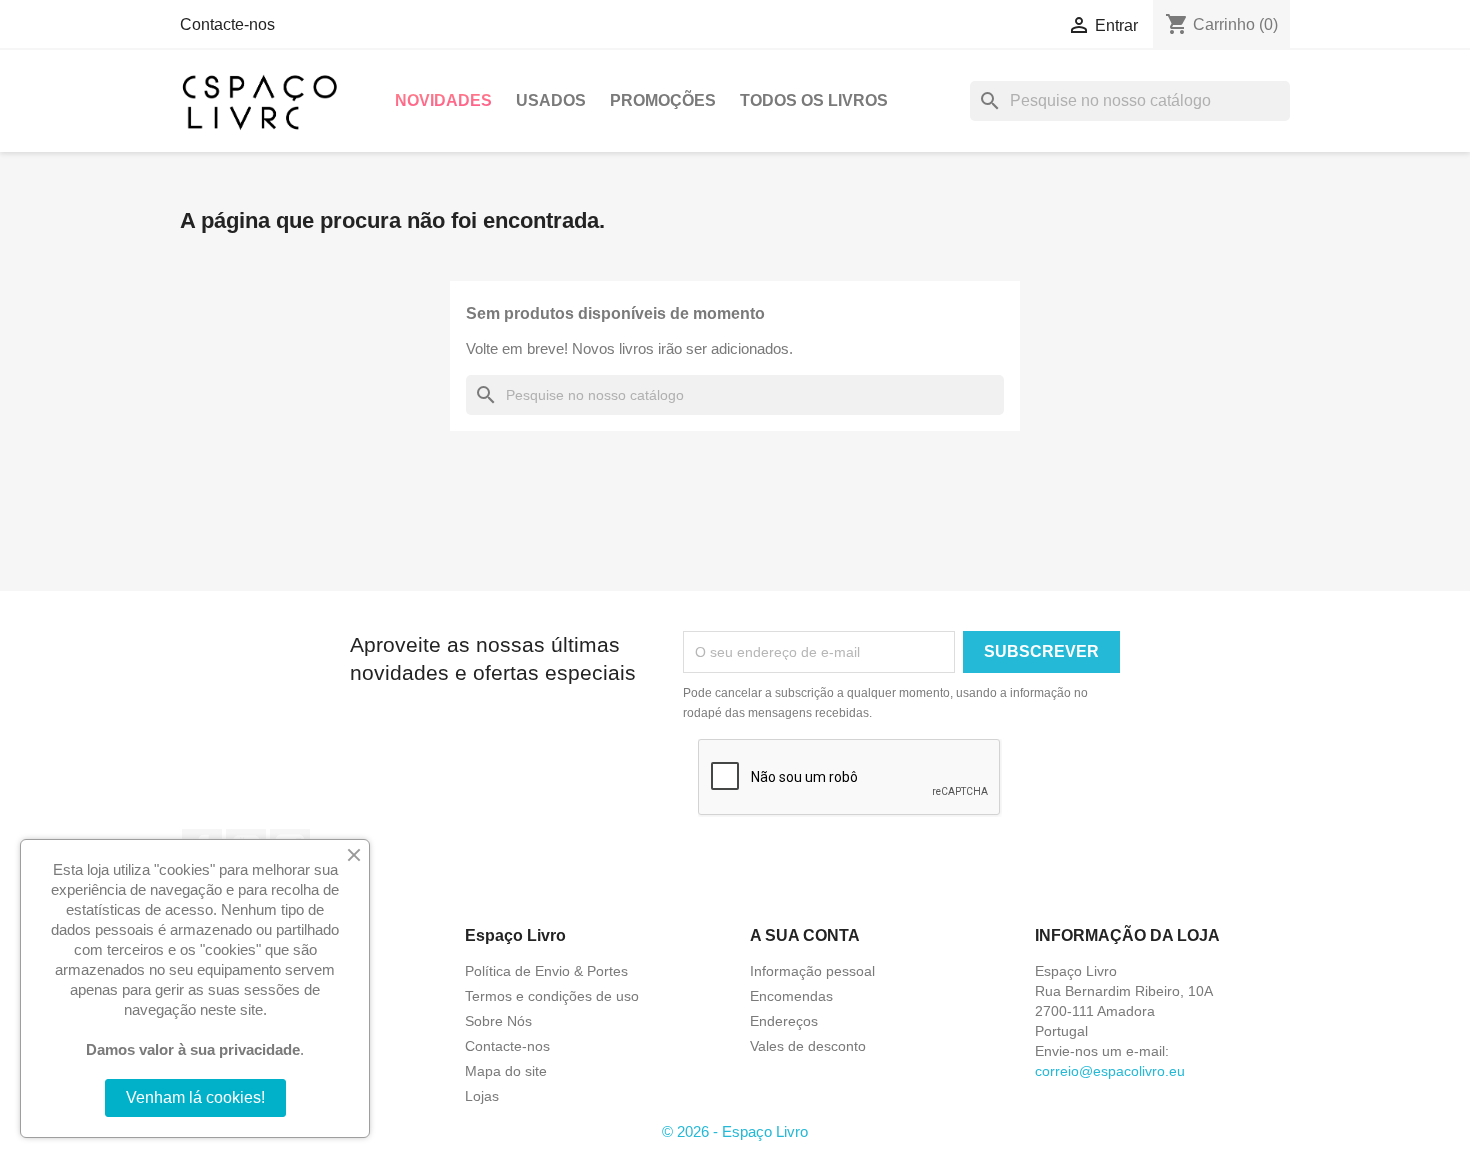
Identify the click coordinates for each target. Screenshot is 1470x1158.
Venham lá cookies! (195, 1097)
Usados (551, 100)
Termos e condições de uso (552, 996)
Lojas (482, 1096)
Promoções (663, 100)
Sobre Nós (498, 1021)
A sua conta (805, 935)
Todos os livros (814, 100)
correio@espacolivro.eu (1110, 1071)
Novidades (443, 100)
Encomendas (791, 996)
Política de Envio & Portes (546, 971)
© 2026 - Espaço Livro (735, 1131)
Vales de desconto (808, 1046)
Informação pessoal (812, 971)
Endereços (784, 1021)
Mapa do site (506, 1071)
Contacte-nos (227, 24)
